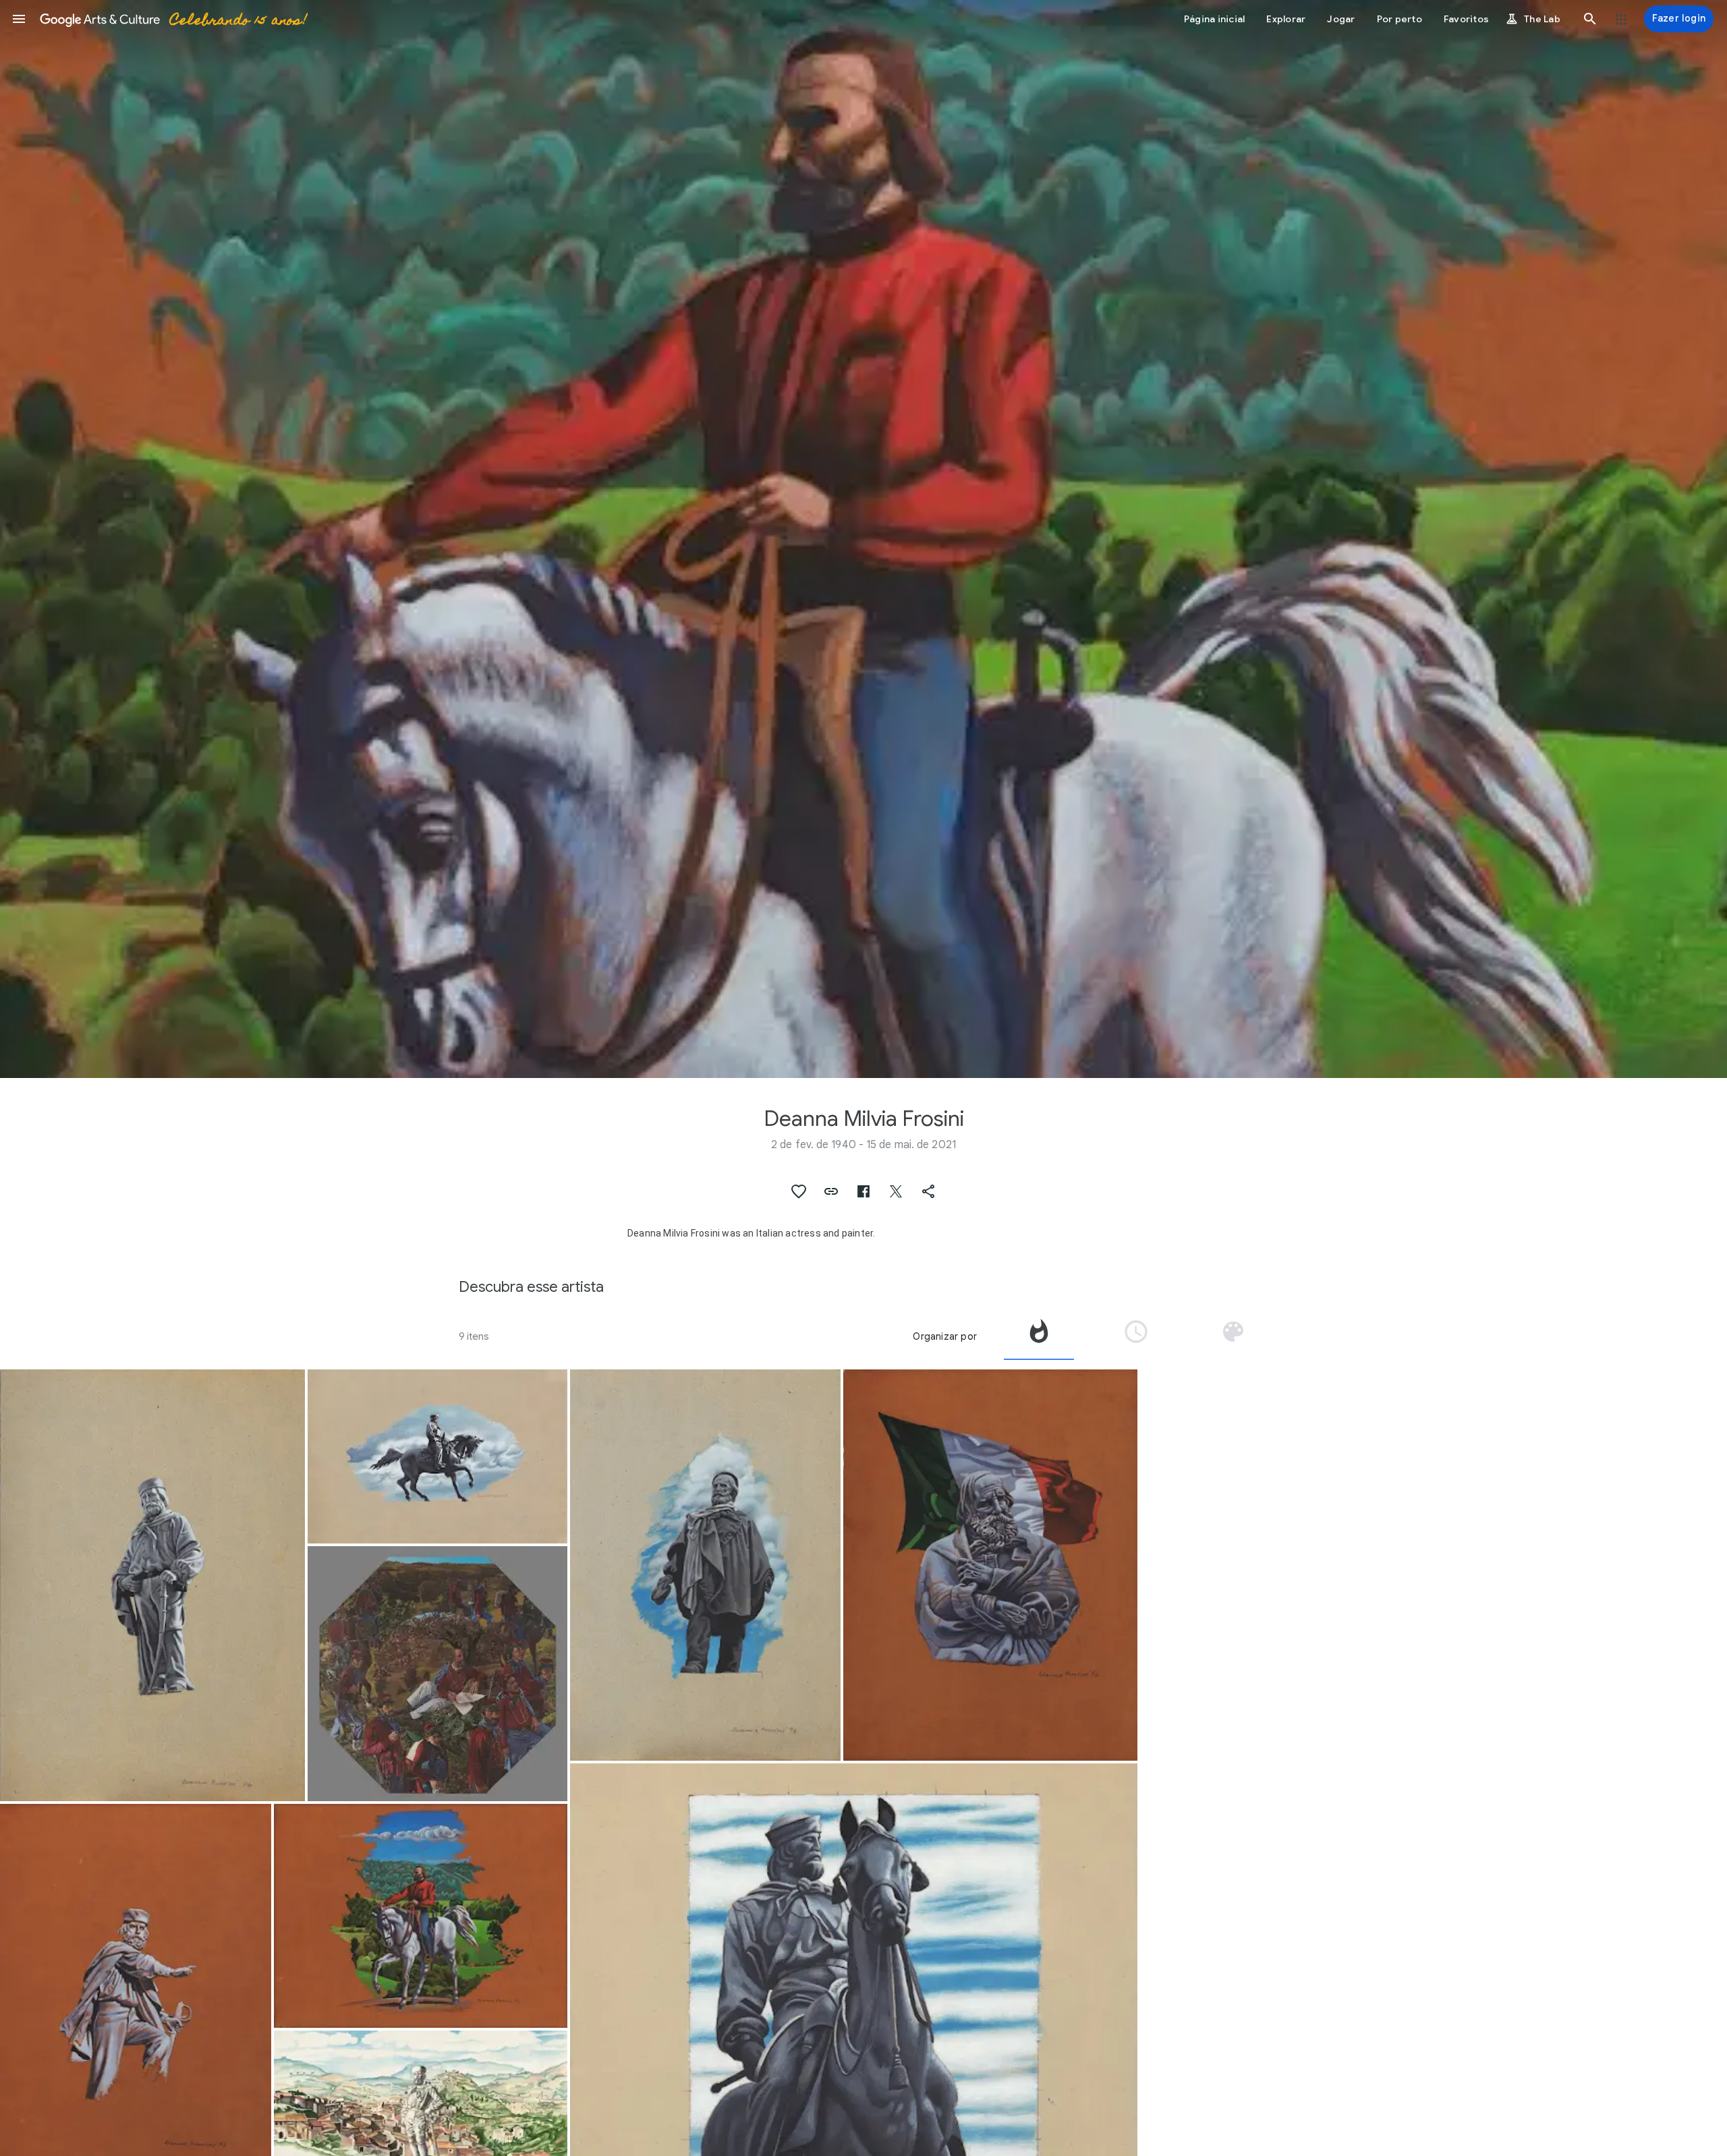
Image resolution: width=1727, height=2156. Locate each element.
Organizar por (945, 1336)
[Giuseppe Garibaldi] (152, 1585)
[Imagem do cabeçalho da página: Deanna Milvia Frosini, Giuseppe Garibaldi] (863, 539)
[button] (19, 19)
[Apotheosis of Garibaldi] (437, 1674)
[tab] (1039, 1336)
